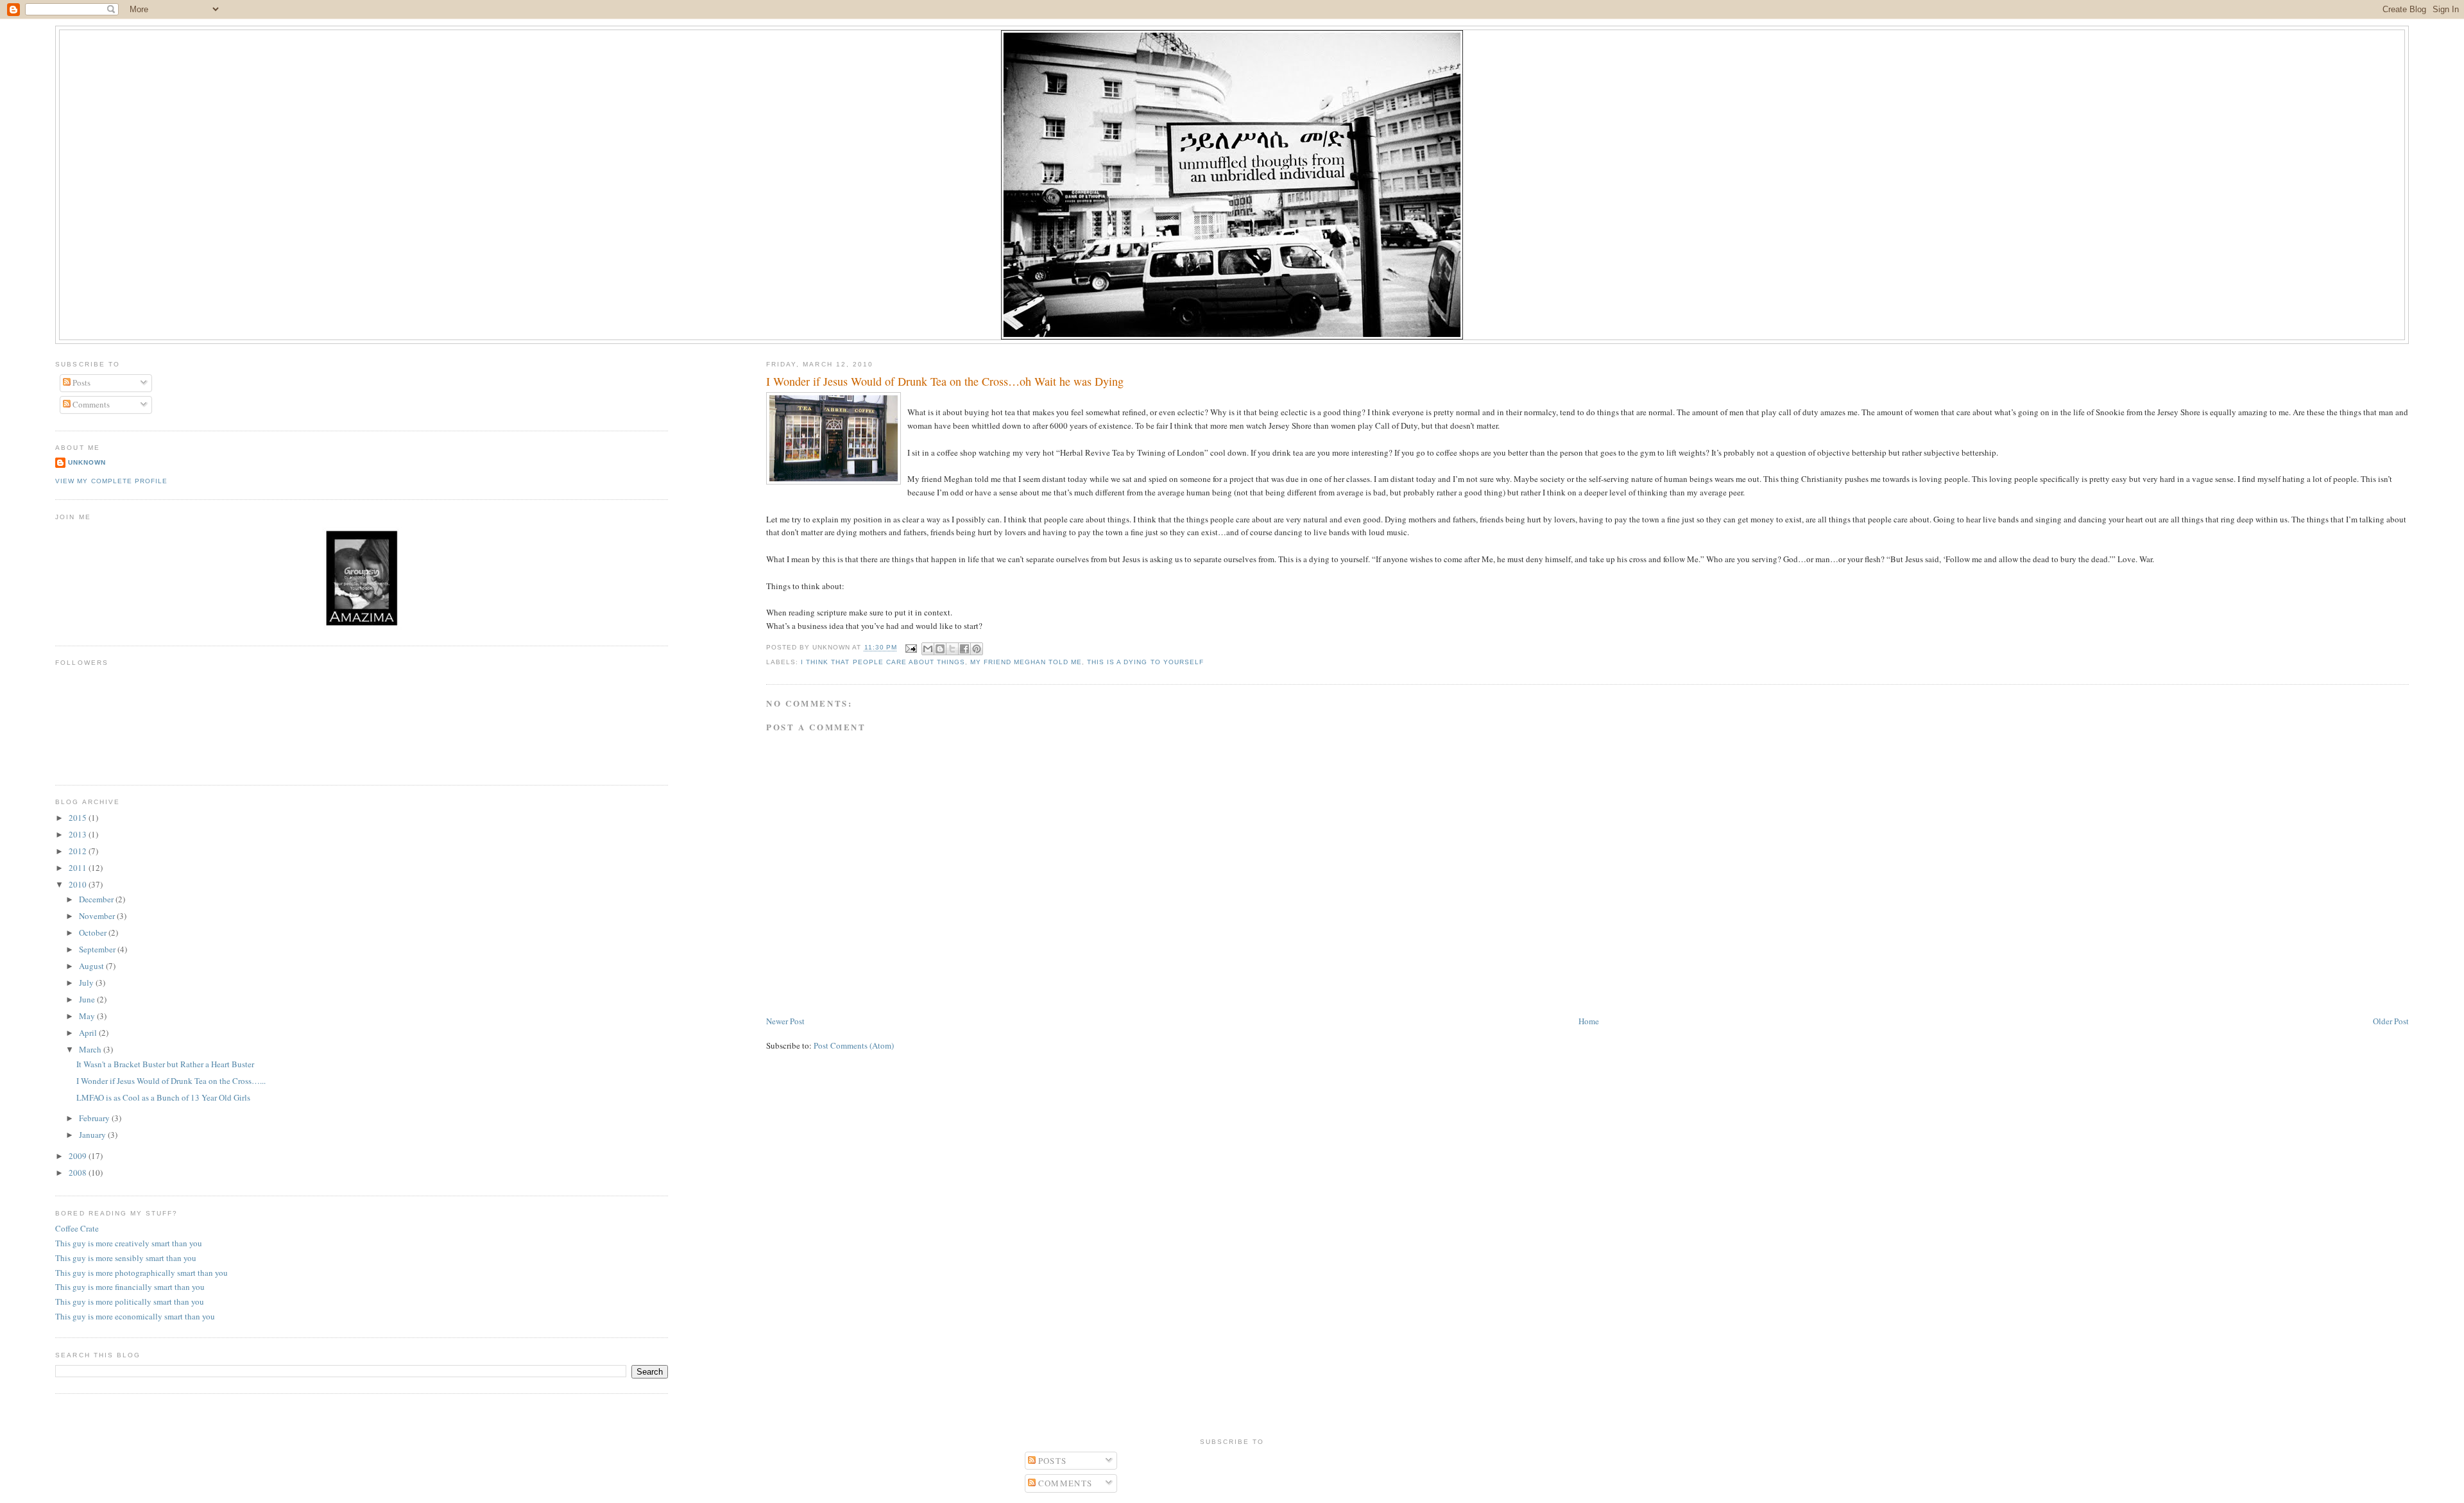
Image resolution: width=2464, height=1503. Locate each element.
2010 (79, 884)
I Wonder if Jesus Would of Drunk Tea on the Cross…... (171, 1081)
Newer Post (785, 1021)
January (93, 1135)
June (88, 999)
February (95, 1118)
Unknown (87, 462)
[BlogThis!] (940, 649)
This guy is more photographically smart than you (141, 1273)
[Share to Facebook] (964, 649)
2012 (79, 851)
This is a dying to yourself (1145, 662)
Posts (81, 382)
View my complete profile (111, 481)
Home (1589, 1021)
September (98, 949)
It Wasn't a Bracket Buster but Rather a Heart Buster (165, 1064)
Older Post (2391, 1021)
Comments (90, 404)
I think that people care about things (883, 662)
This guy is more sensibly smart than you (126, 1258)
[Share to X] (952, 649)
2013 (79, 834)
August (92, 966)
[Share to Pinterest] (977, 649)
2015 (79, 818)
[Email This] (928, 649)
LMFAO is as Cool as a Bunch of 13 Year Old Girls (163, 1097)
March (91, 1049)
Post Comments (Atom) (854, 1045)
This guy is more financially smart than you (130, 1287)
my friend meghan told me (1026, 662)
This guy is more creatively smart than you (129, 1243)
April (89, 1033)
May (88, 1016)
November (98, 916)
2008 (79, 1172)
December (97, 899)
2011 (79, 868)
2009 (79, 1156)
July (87, 983)
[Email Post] (911, 648)
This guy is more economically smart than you (135, 1316)
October (94, 932)
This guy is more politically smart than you (130, 1301)
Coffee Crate (77, 1228)
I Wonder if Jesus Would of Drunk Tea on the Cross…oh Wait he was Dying (945, 381)
